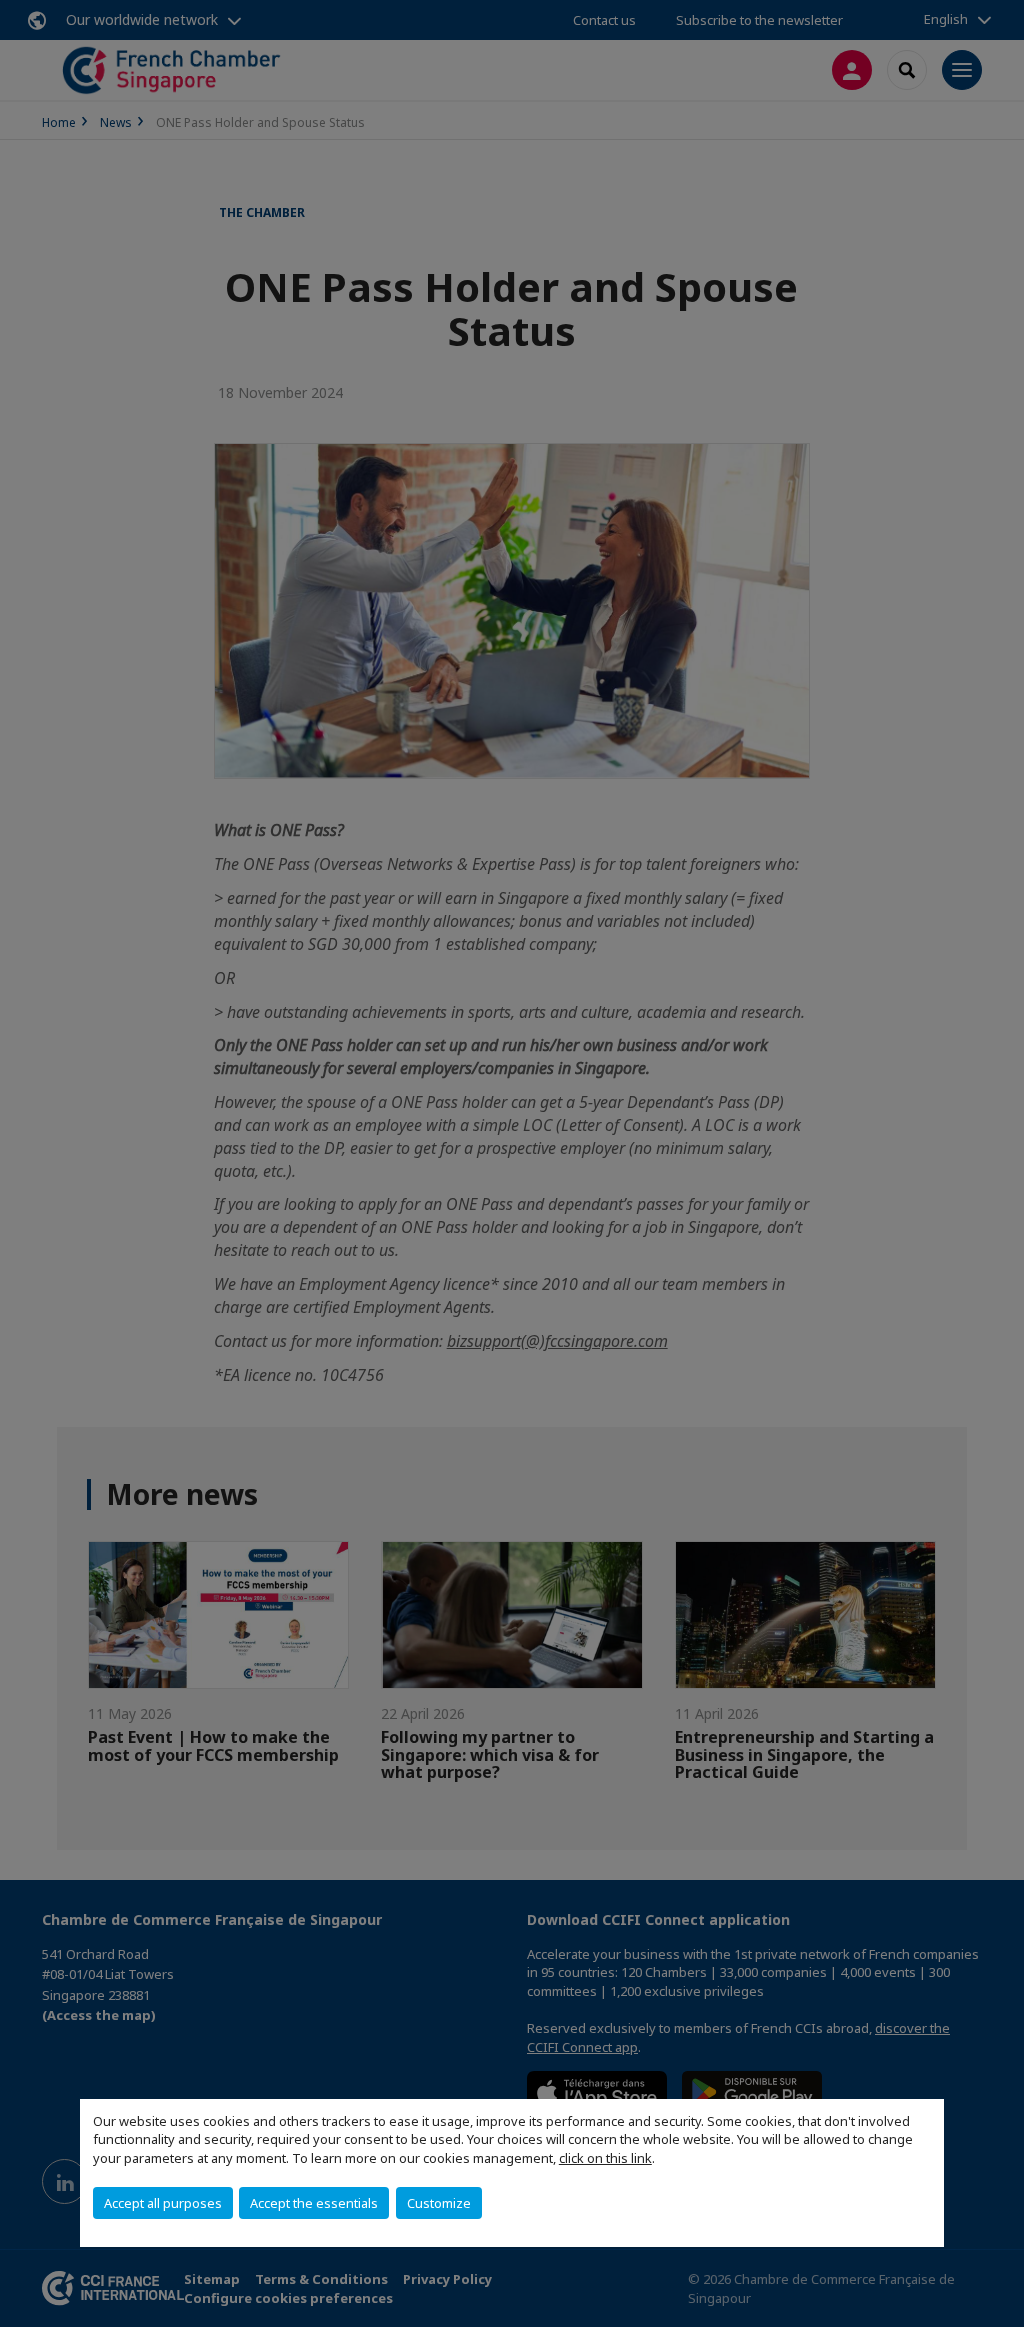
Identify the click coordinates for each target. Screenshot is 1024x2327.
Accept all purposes (163, 2203)
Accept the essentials (314, 2203)
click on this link (605, 2158)
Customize (439, 2203)
